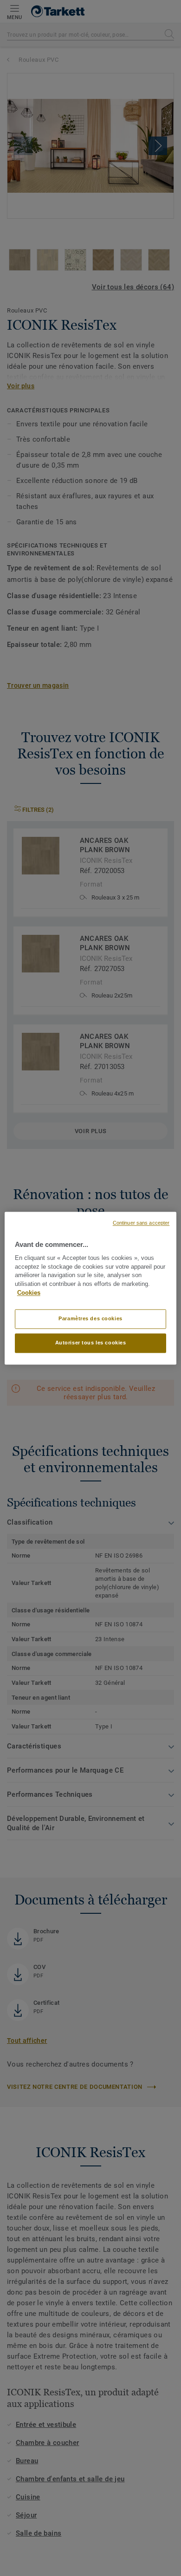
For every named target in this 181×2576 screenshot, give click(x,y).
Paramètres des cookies (90, 1318)
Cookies (29, 1293)
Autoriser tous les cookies (91, 1343)
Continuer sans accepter (141, 1223)
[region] (91, 1288)
